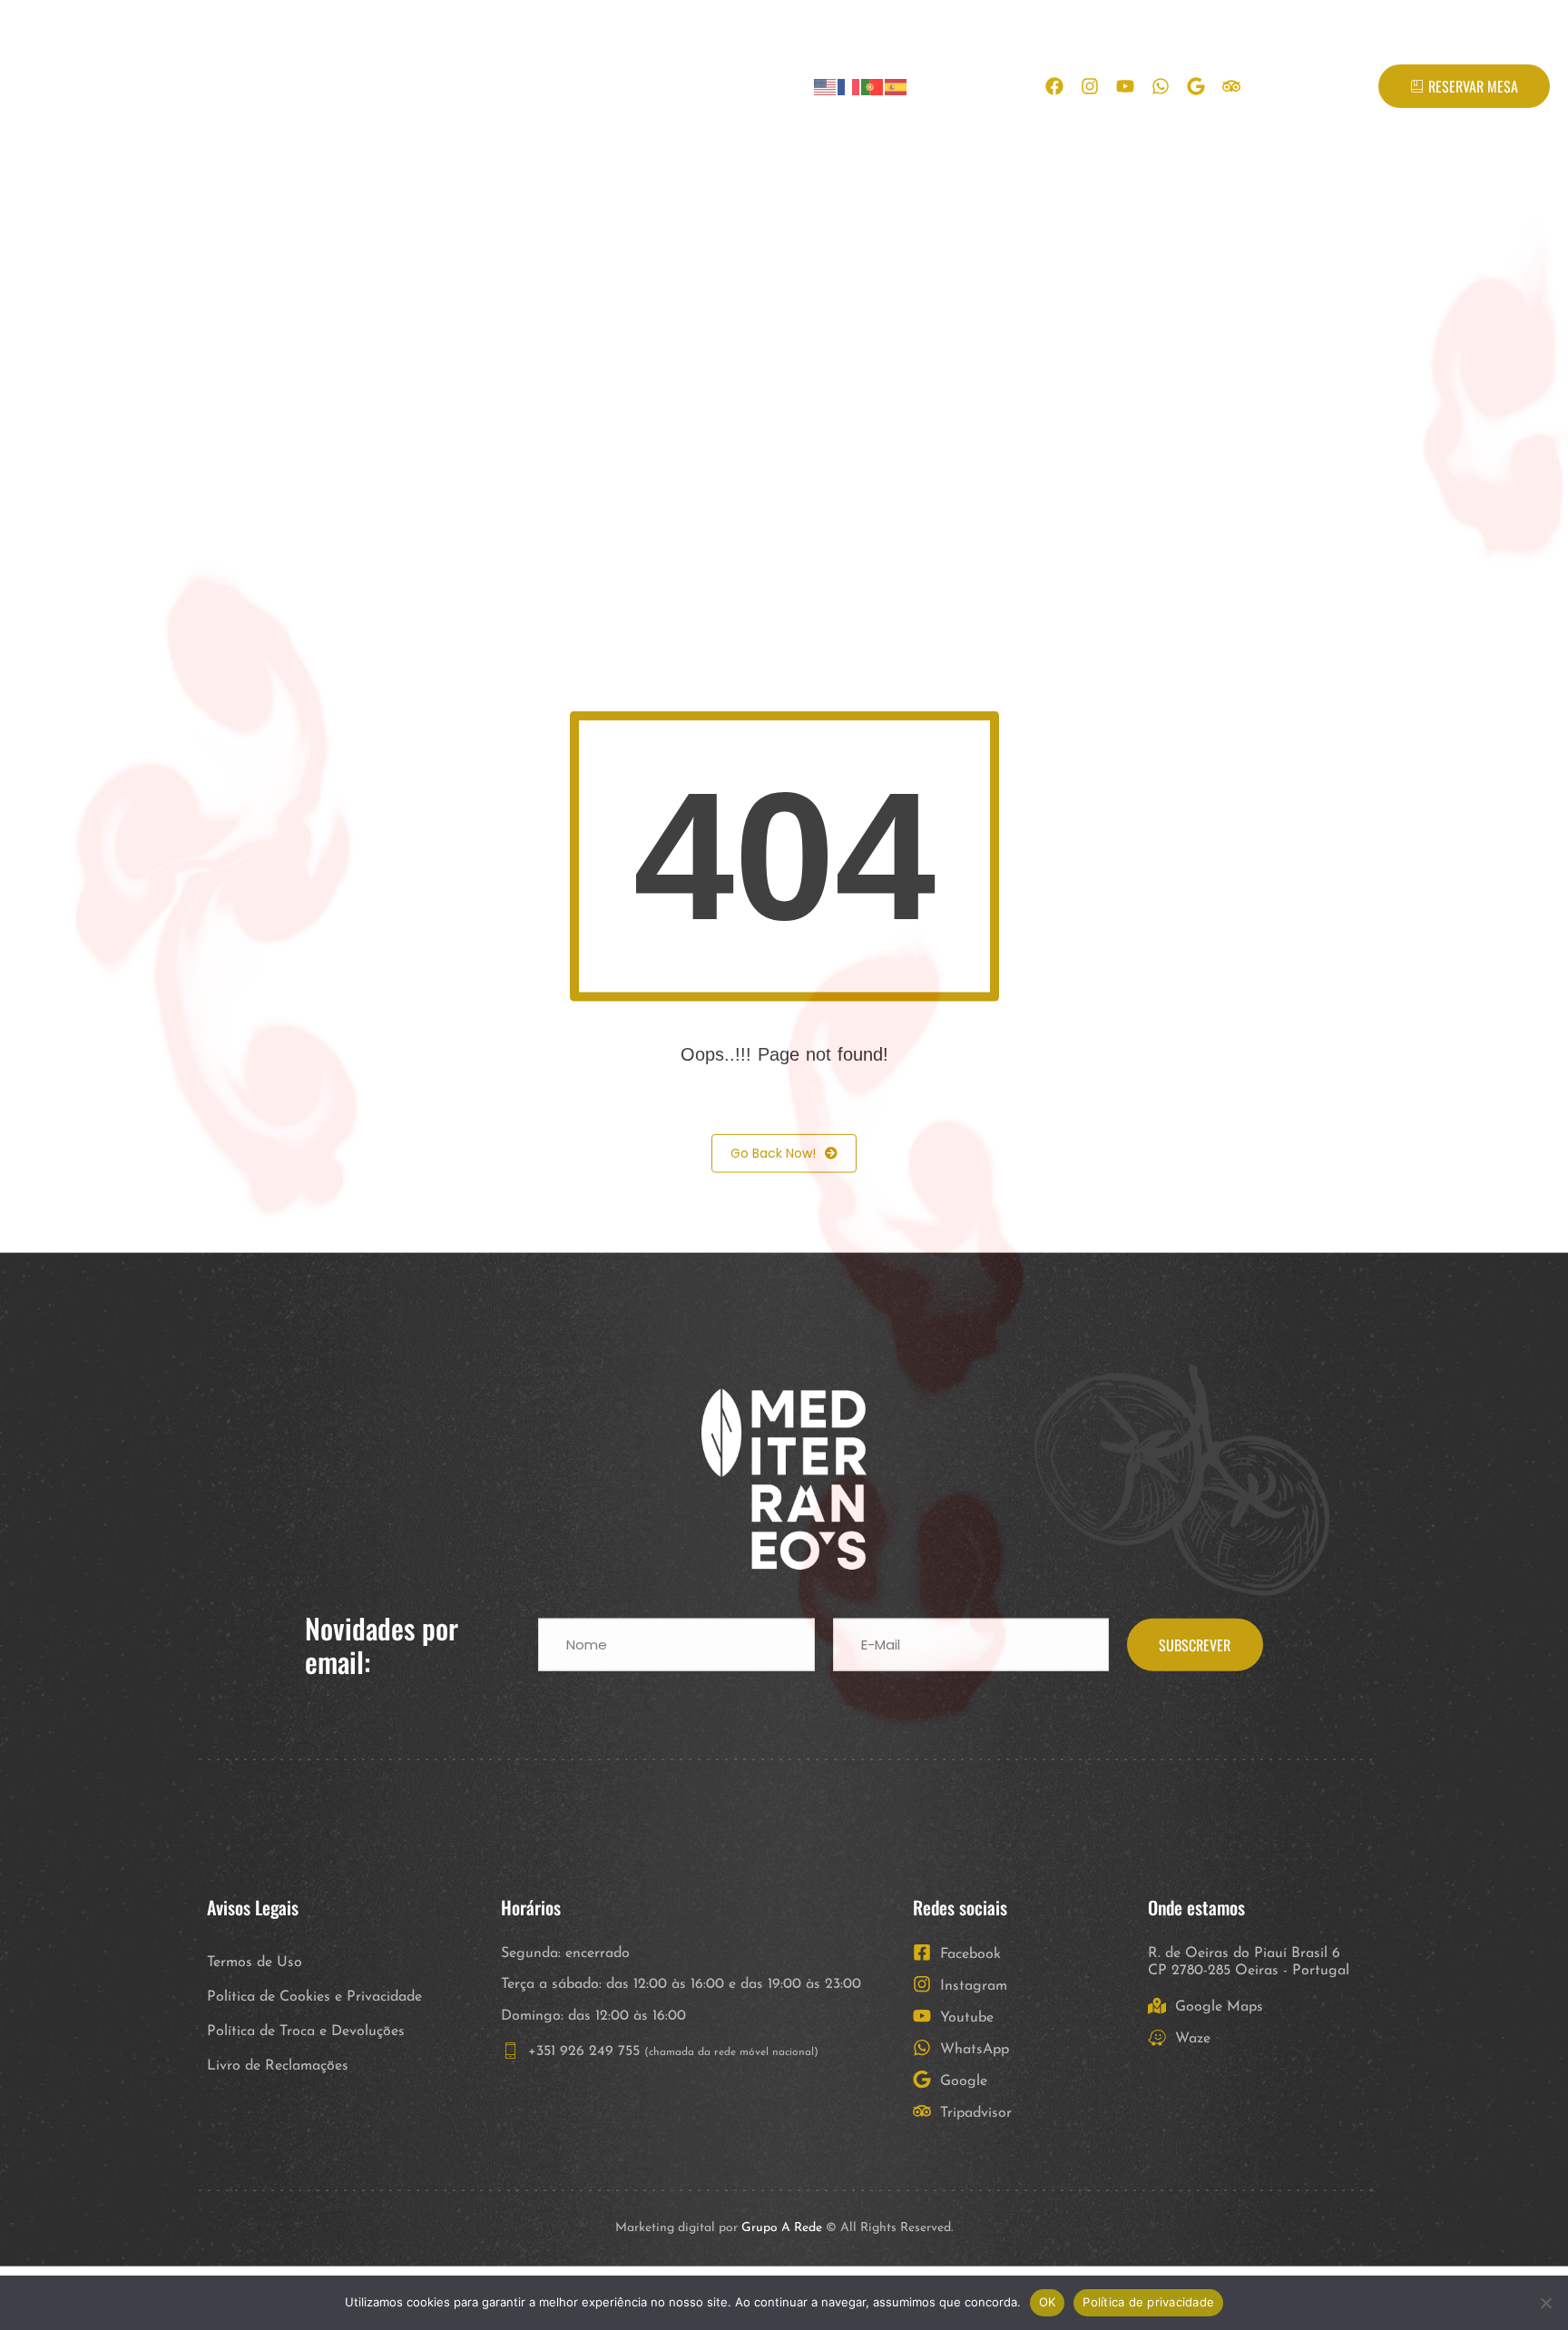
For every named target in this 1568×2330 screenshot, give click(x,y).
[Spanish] (897, 87)
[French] (849, 87)
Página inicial (230, 86)
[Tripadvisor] (1231, 86)
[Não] (1545, 2303)
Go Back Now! (773, 1217)
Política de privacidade (1148, 2302)
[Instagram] (1090, 86)
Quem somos (366, 86)
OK (1048, 2302)
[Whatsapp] (1161, 86)
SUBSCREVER (1195, 1708)
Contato (628, 86)
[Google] (1196, 86)
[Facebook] (1054, 86)
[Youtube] (1125, 86)
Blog (546, 86)
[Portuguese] (873, 87)
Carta (471, 86)
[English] (826, 87)
